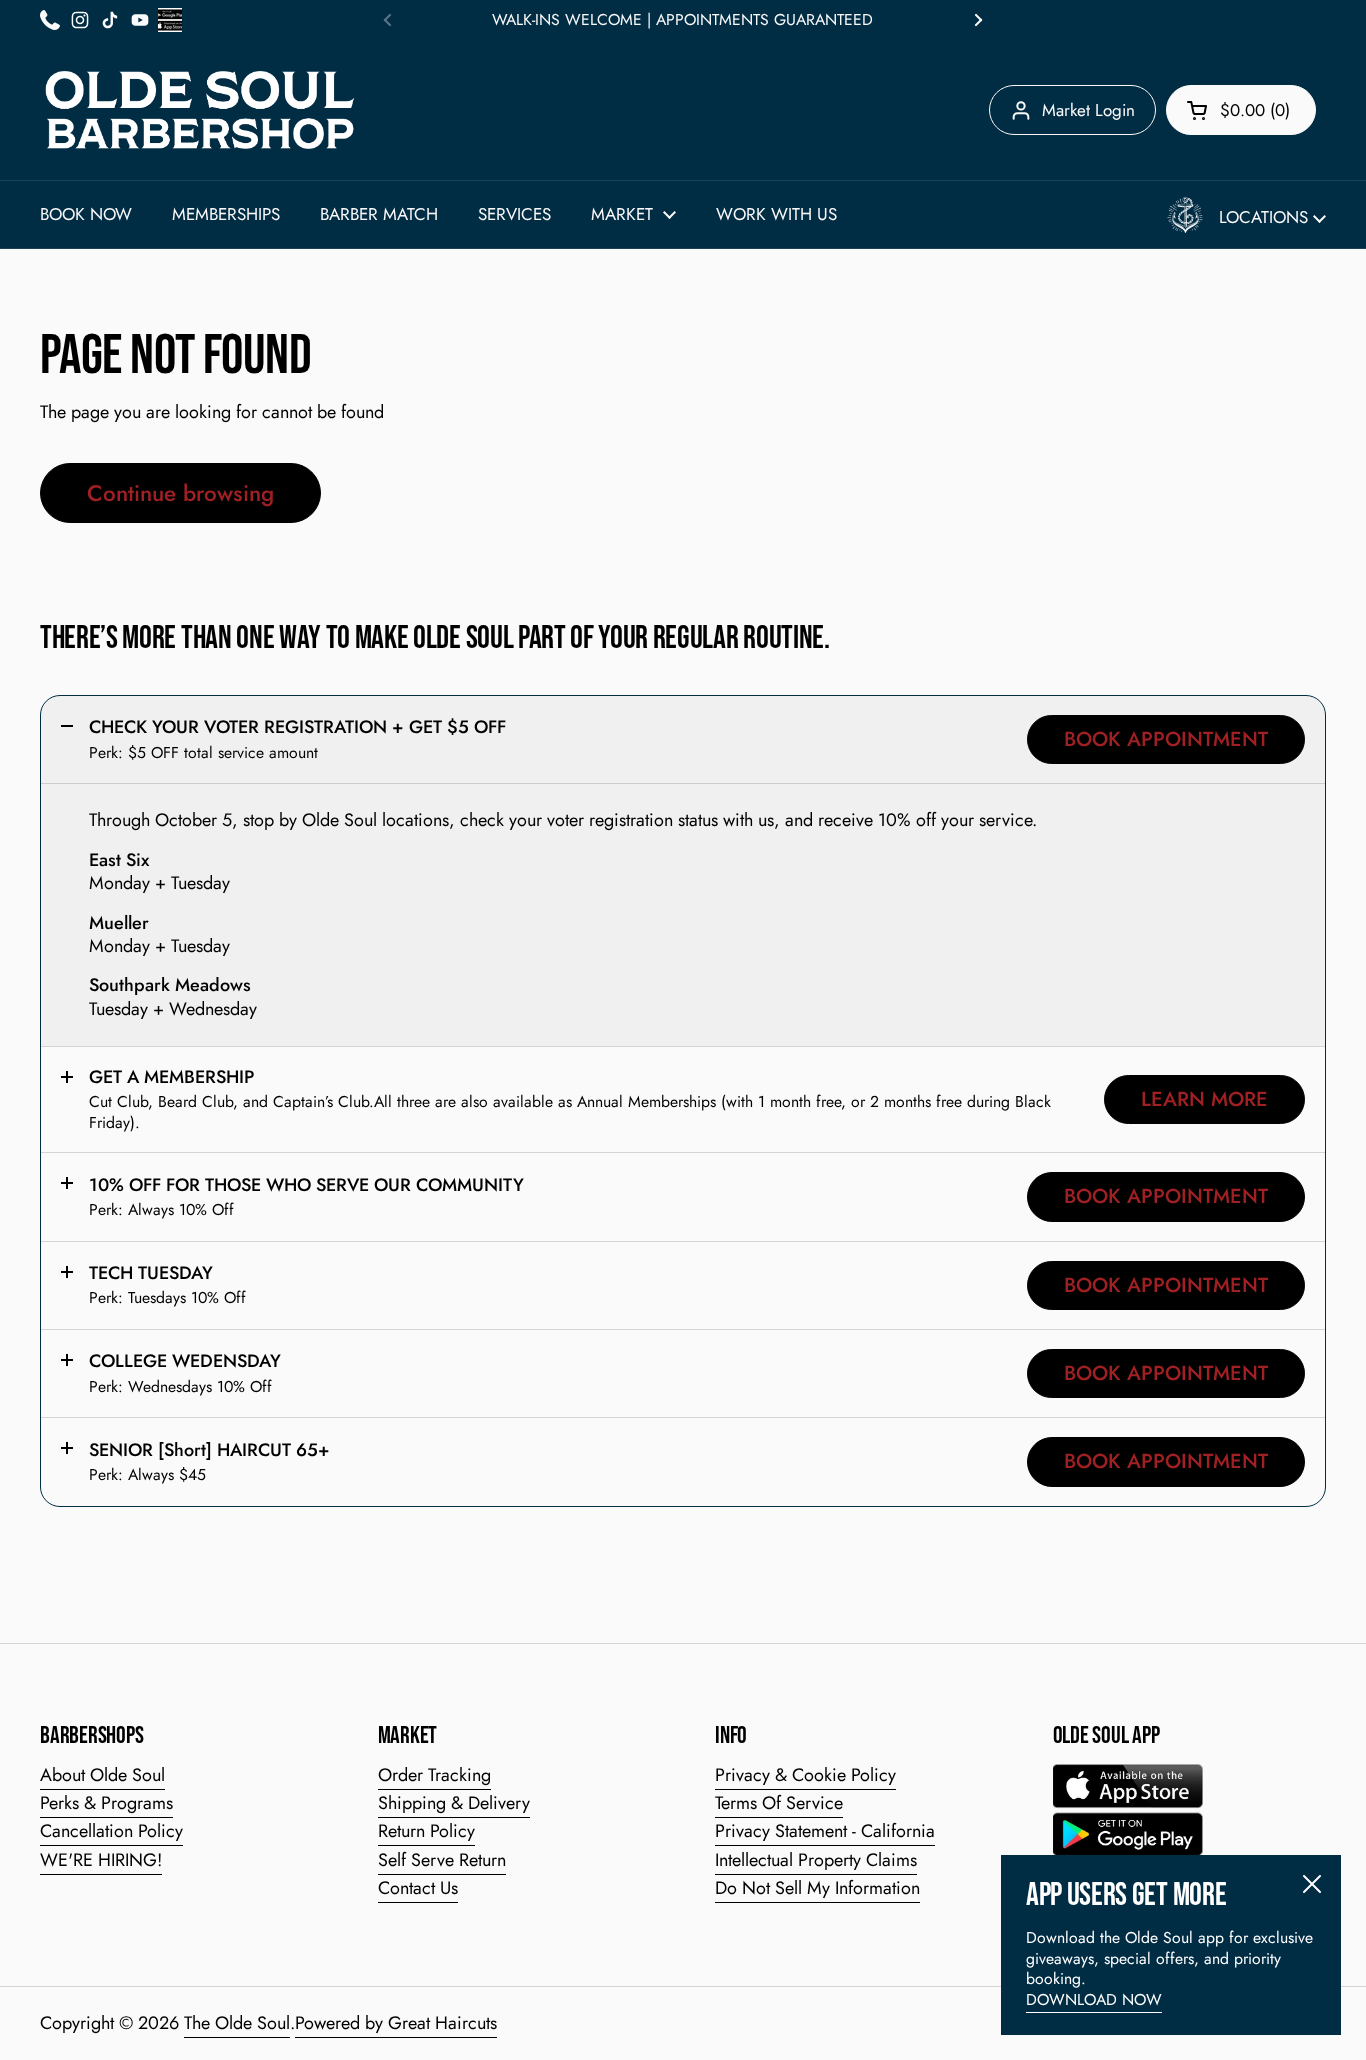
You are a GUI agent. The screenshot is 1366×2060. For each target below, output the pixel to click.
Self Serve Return (442, 1860)
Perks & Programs (106, 1803)
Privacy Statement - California (825, 1831)
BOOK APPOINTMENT (1166, 739)
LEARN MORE (1204, 1099)
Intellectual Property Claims (816, 1860)
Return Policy (426, 1831)
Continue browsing (180, 493)
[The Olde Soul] (200, 110)
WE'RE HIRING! (101, 1860)
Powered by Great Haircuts (396, 2023)
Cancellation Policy (111, 1831)
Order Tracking (434, 1775)
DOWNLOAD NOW (1094, 1999)
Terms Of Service (779, 1803)
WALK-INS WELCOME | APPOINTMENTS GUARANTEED (682, 20)
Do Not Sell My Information (817, 1888)
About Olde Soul (102, 1775)
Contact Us (418, 1888)
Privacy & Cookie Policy (805, 1775)
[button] (1241, 110)
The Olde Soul (237, 2023)
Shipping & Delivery (454, 1803)
